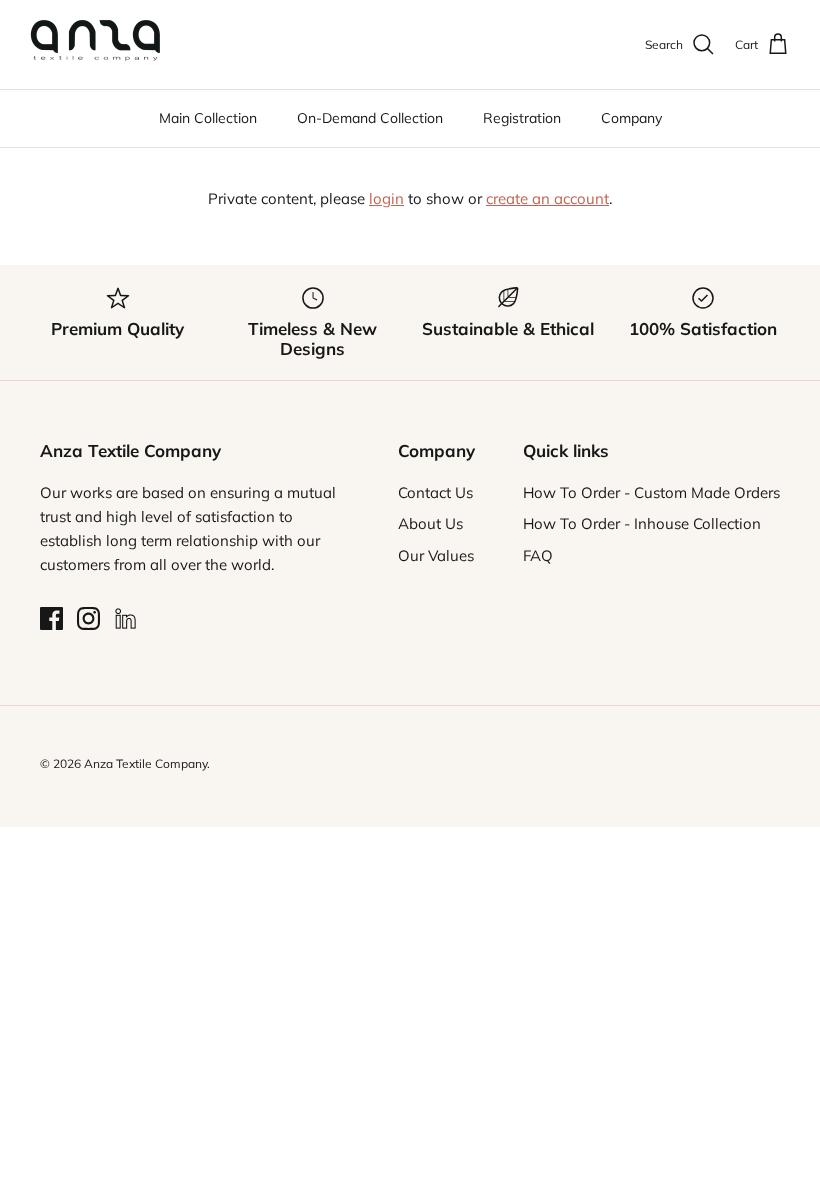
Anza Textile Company (145, 763)
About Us (430, 523)
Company (631, 118)
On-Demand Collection (370, 118)
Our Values (436, 555)
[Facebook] (51, 618)
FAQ (538, 555)
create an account (547, 198)
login (386, 198)
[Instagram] (88, 618)
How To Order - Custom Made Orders (651, 492)
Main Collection (208, 118)
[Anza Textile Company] (95, 44)
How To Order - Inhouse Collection (642, 523)
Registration (522, 118)
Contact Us (435, 492)
